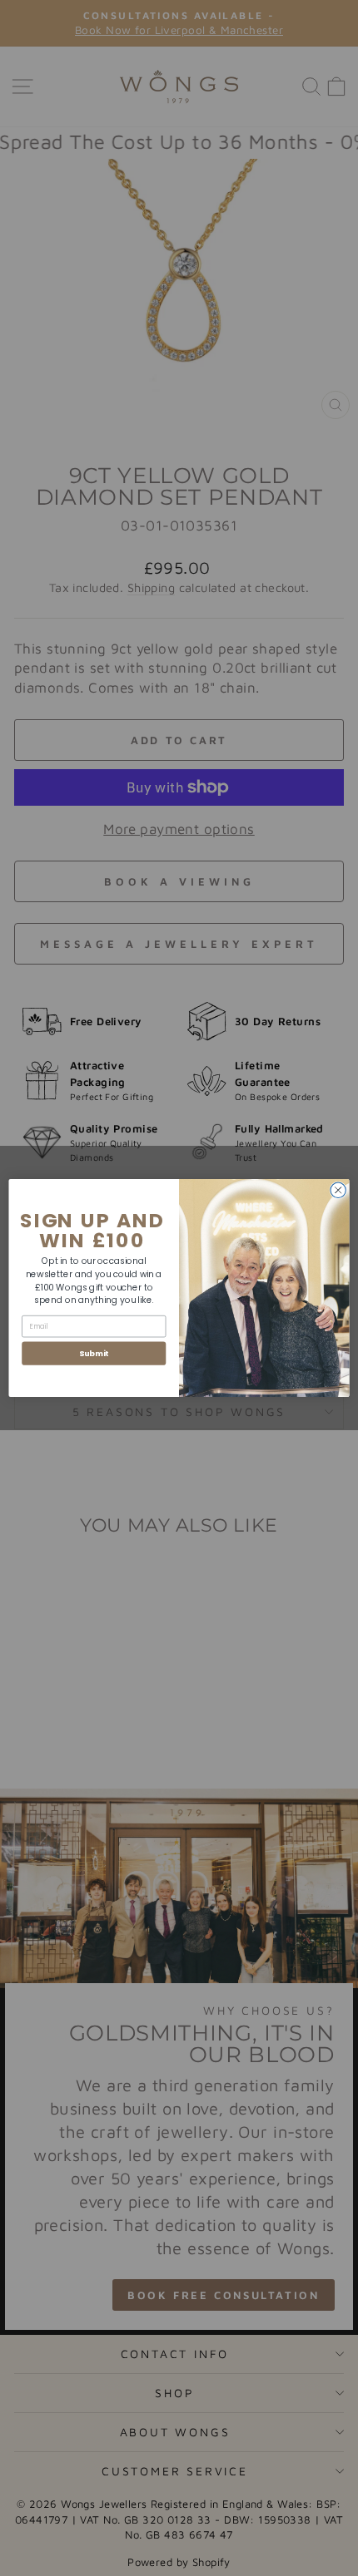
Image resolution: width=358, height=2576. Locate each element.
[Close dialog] (338, 1190)
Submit (94, 1353)
